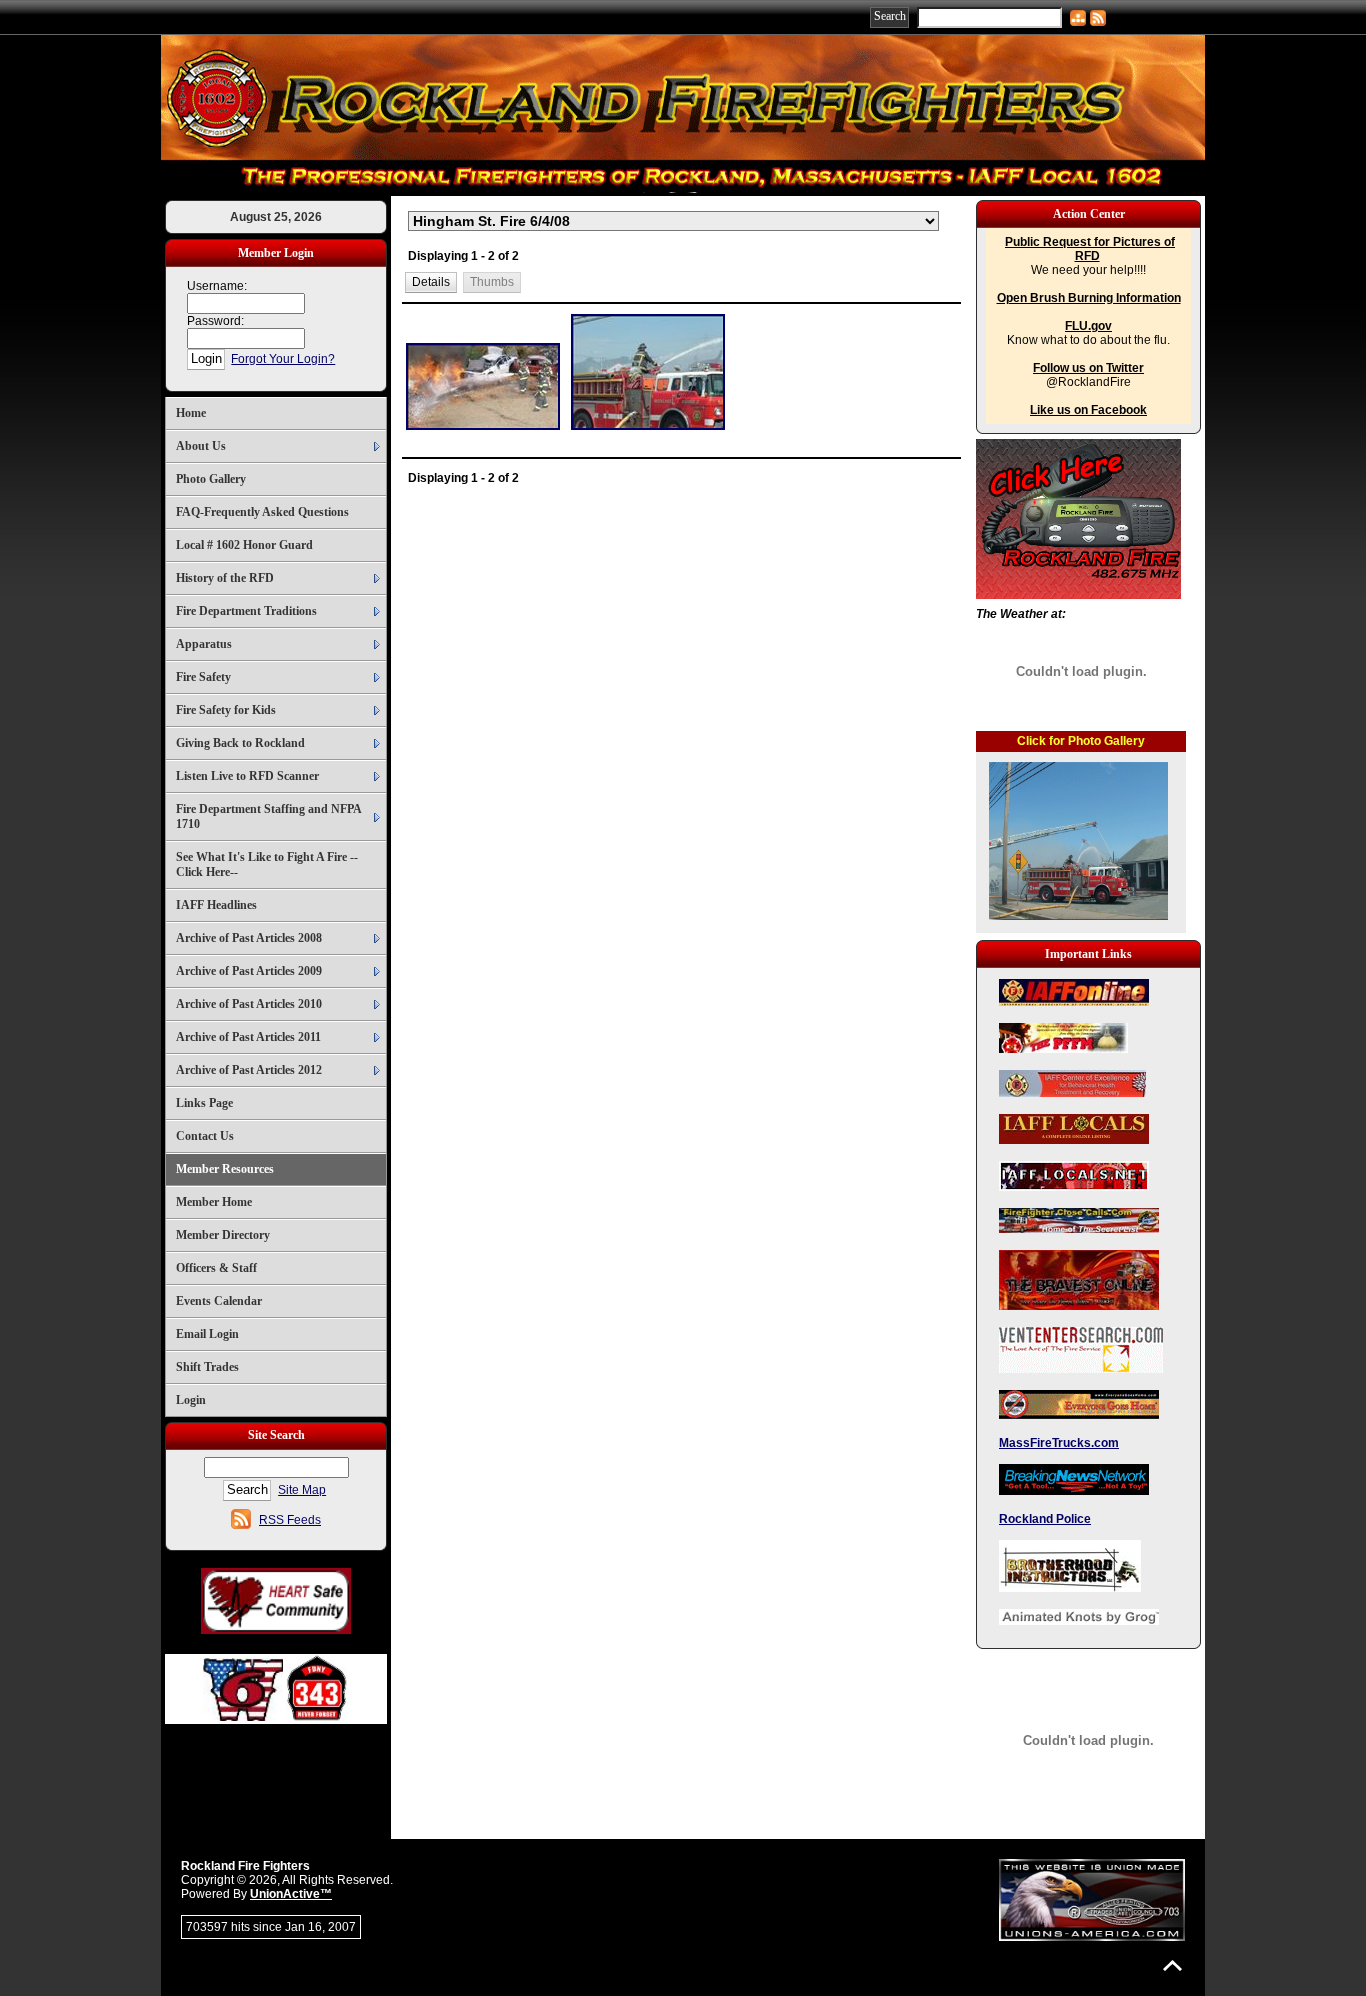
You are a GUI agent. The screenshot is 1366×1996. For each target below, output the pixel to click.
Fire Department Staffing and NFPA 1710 (269, 816)
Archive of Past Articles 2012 (249, 1070)
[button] (431, 282)
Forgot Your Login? (283, 359)
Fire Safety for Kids (226, 710)
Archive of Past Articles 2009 (249, 971)
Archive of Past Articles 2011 (248, 1037)
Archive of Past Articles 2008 (249, 938)
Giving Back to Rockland (240, 743)
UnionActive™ (291, 1894)
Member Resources (225, 1169)
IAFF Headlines (216, 905)
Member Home (214, 1202)
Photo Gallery (211, 479)
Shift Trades (207, 1367)
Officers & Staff (216, 1268)
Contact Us (205, 1136)
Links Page (204, 1103)
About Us (201, 446)
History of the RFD (225, 578)
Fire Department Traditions (246, 611)
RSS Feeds (290, 1520)
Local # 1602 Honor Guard (244, 545)
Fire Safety (203, 677)
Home (191, 413)
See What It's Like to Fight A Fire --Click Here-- (267, 864)
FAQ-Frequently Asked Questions (262, 512)
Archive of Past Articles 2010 (249, 1004)
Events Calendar (219, 1301)
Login (191, 1400)
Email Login (207, 1334)
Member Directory (223, 1235)
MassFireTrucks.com (1059, 1443)
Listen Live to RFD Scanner (247, 776)
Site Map (302, 1490)
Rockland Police (1045, 1519)
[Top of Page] (1172, 1965)
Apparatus (204, 644)
